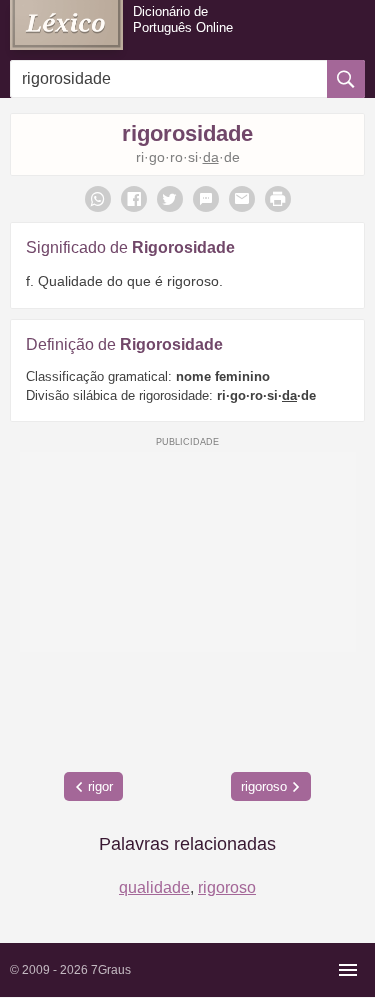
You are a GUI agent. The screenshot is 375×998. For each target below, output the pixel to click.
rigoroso (264, 786)
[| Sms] (206, 199)
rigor (100, 786)
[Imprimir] (278, 199)
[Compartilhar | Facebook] (134, 199)
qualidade (154, 887)
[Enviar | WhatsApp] (98, 199)
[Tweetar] (170, 199)
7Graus (111, 970)
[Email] (242, 199)
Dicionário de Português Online (183, 19)
